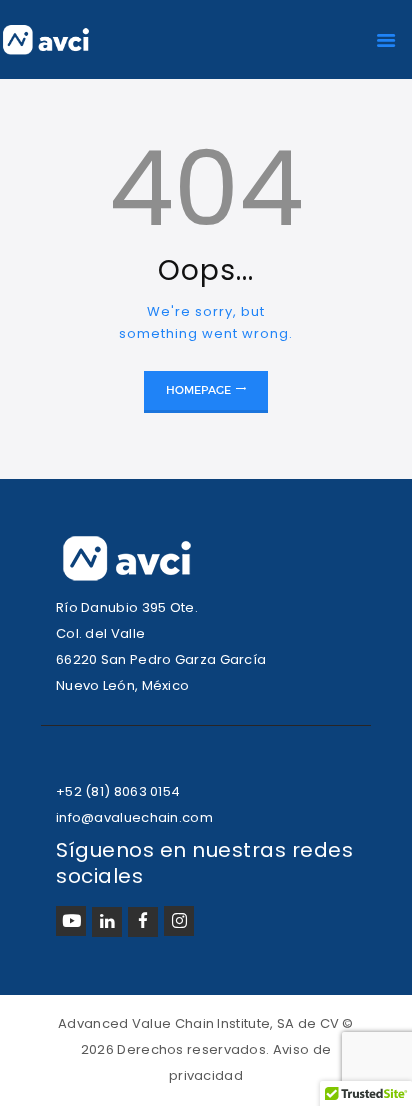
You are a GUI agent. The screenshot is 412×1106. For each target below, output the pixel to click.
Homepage (198, 390)
